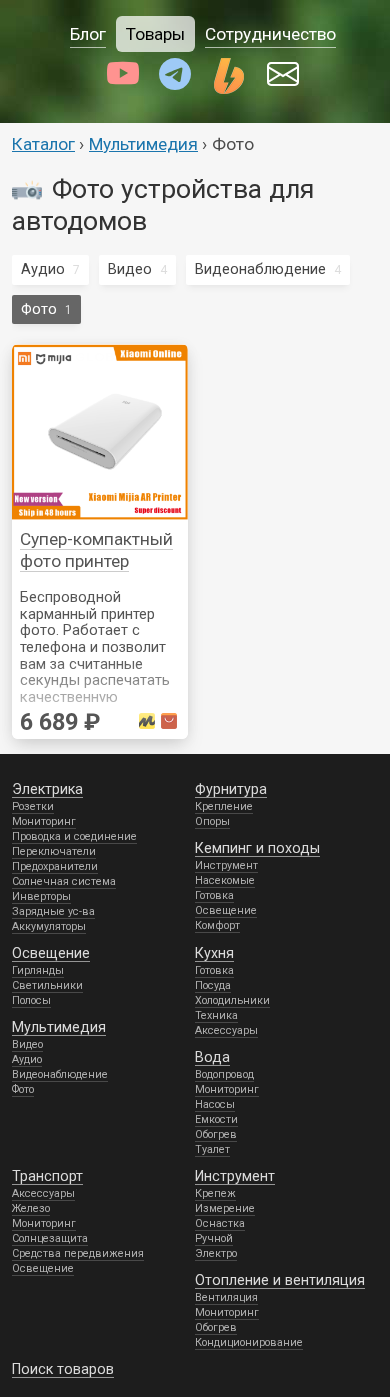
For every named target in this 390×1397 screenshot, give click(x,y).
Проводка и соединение (74, 836)
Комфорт (217, 925)
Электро (216, 1253)
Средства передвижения (78, 1253)
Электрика (47, 789)
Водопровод (224, 1074)
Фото (39, 309)
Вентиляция (226, 1297)
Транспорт (47, 1176)
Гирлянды (38, 970)
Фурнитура (231, 789)
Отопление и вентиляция (280, 1280)
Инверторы (41, 896)
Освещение (226, 910)
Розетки (33, 806)
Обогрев (216, 1134)
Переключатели (54, 851)
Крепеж (215, 1193)
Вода (212, 1057)
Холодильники (232, 1000)
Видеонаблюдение (260, 269)
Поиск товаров (63, 1369)
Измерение (225, 1208)
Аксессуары (226, 1030)
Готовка (214, 895)
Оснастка (220, 1223)
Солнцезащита (50, 1238)
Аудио (43, 269)
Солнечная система (64, 881)
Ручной (214, 1238)
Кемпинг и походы (257, 848)
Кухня (214, 953)
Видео (130, 269)
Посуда (213, 985)
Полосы (31, 1000)
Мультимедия (143, 144)
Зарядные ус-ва (53, 911)
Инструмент (226, 865)
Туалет (212, 1149)
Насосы (215, 1104)
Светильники (47, 985)
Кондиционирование (249, 1342)
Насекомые (225, 880)
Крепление (224, 806)
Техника (216, 1015)
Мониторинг (44, 821)
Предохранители (55, 866)
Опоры (212, 821)
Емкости (216, 1119)
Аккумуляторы (49, 926)
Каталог (43, 144)
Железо (31, 1208)
